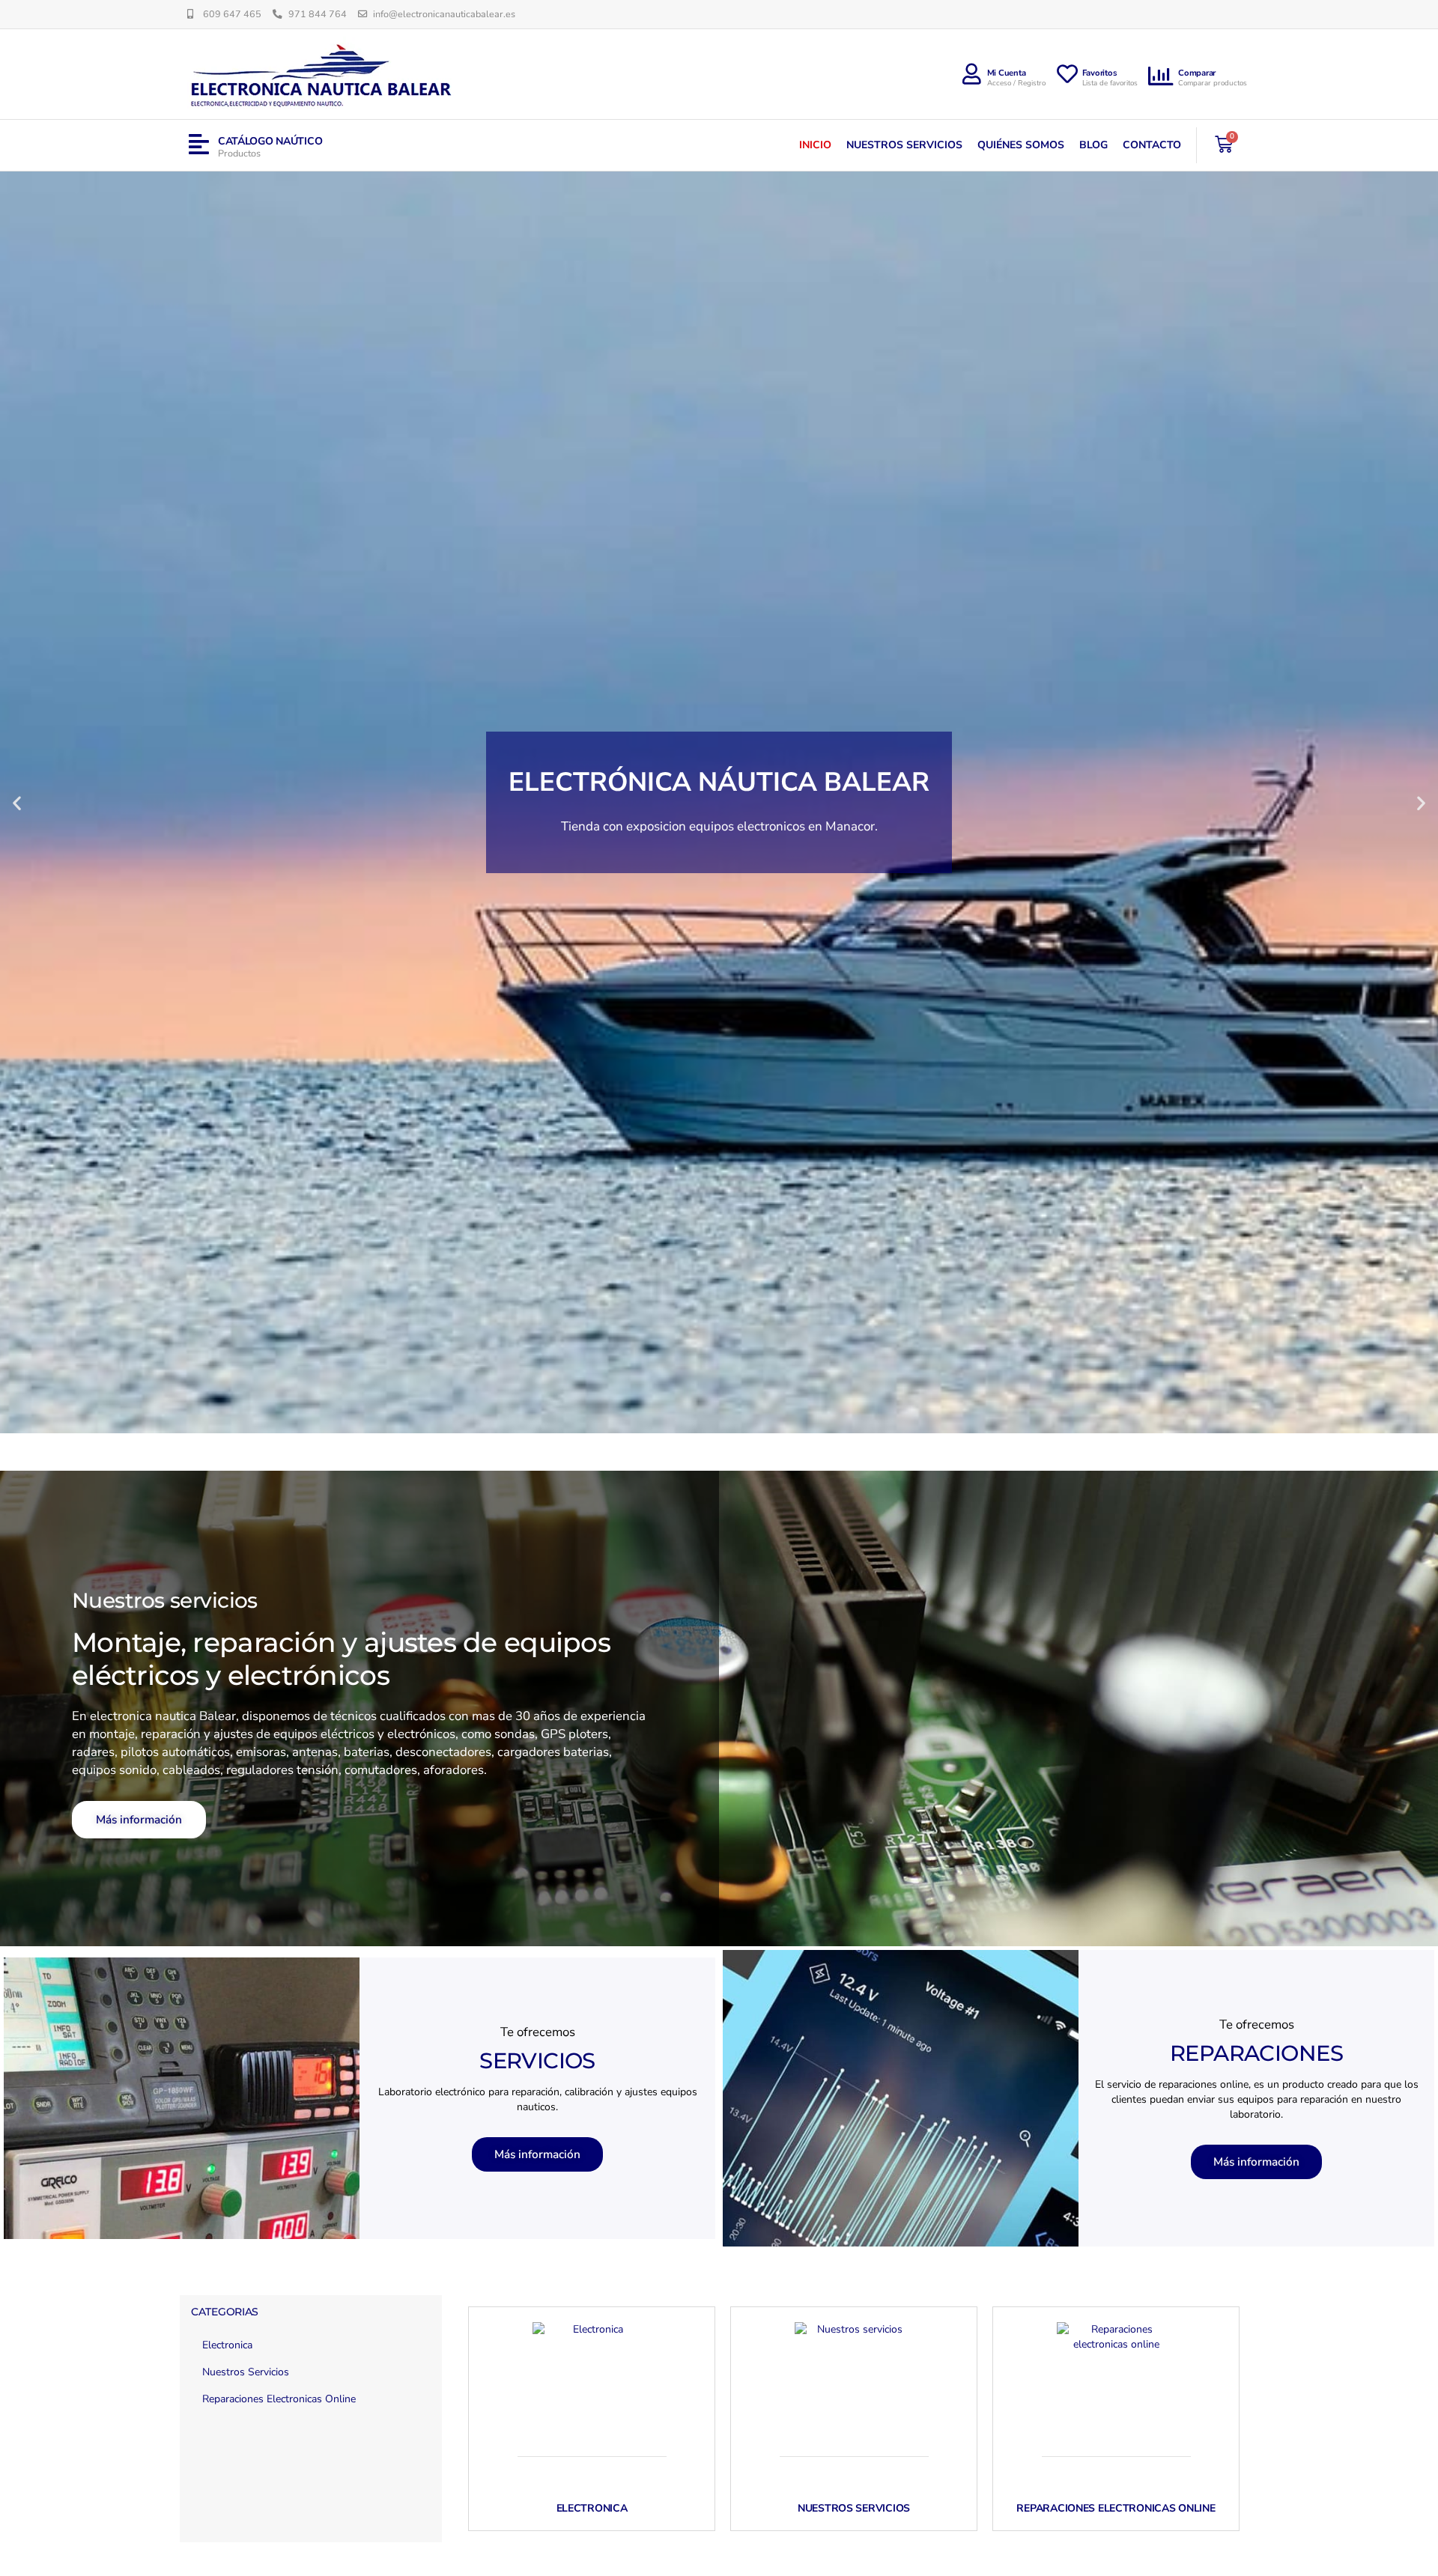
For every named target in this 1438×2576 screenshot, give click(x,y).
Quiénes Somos (1021, 145)
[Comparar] (1162, 76)
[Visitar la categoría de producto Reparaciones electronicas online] (1116, 2382)
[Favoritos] (1067, 74)
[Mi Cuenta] (972, 74)
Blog (1093, 145)
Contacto (1152, 145)
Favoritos (1100, 73)
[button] (17, 802)
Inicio (815, 145)
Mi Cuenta (1007, 73)
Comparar (1197, 73)
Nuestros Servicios (904, 145)
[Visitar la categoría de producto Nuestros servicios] (854, 2382)
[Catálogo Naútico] (199, 145)
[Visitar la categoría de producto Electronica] (592, 2382)
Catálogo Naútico (270, 141)
